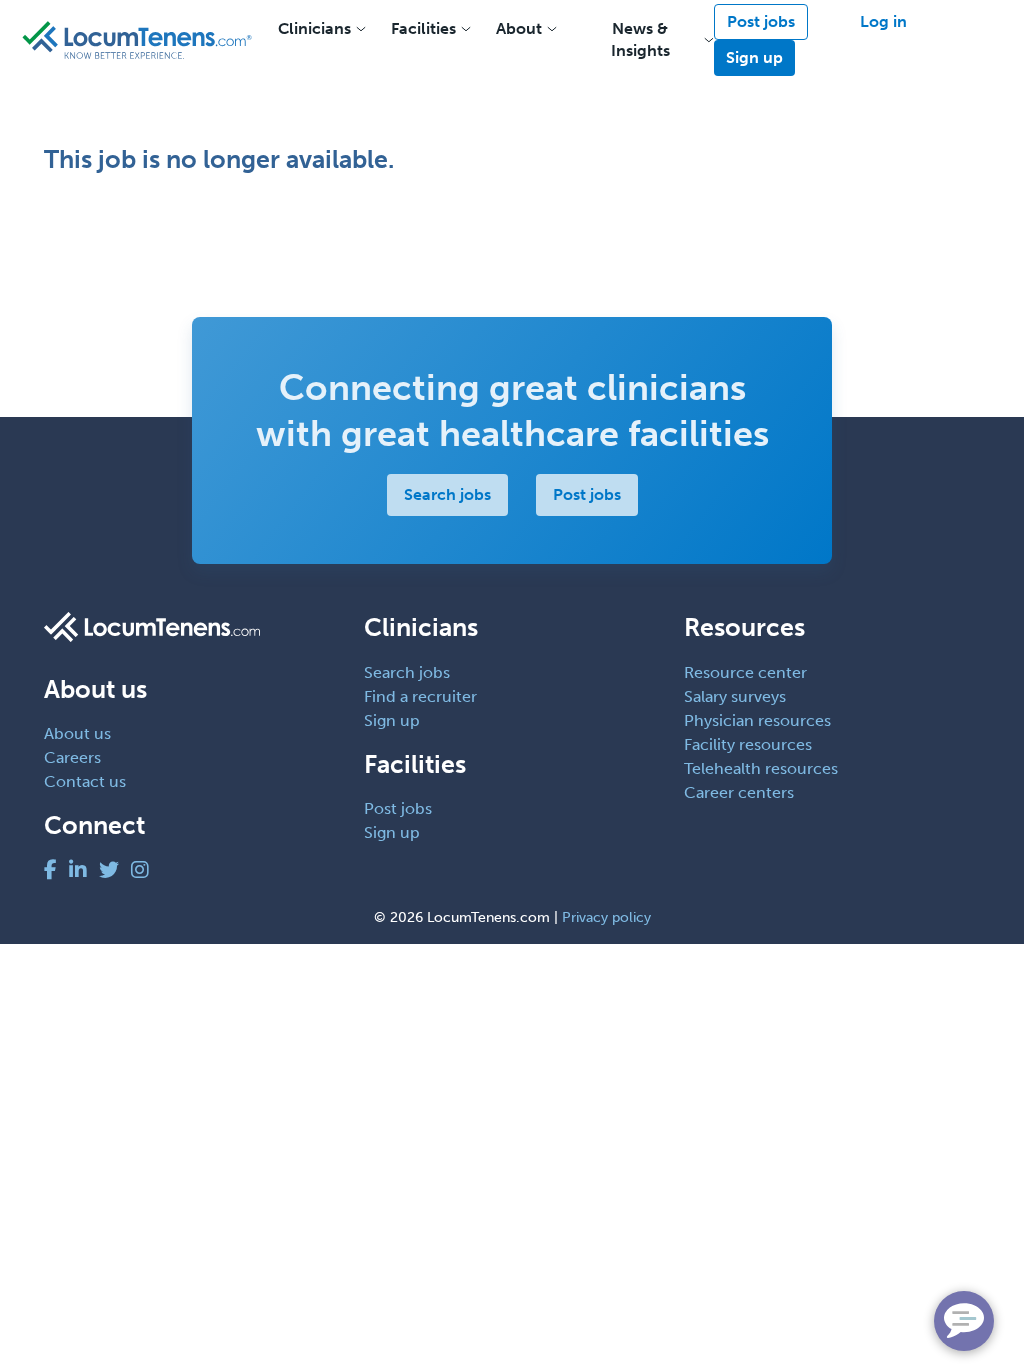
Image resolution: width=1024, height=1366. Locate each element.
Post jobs (761, 21)
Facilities (423, 28)
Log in (883, 21)
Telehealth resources (761, 768)
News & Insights (640, 39)
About (519, 28)
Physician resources (757, 720)
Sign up (754, 57)
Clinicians (314, 28)
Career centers (739, 792)
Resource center (745, 672)
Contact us (85, 781)
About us (77, 733)
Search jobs (447, 494)
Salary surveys (735, 696)
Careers (72, 757)
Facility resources (748, 744)
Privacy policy (606, 917)
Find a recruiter (420, 696)
